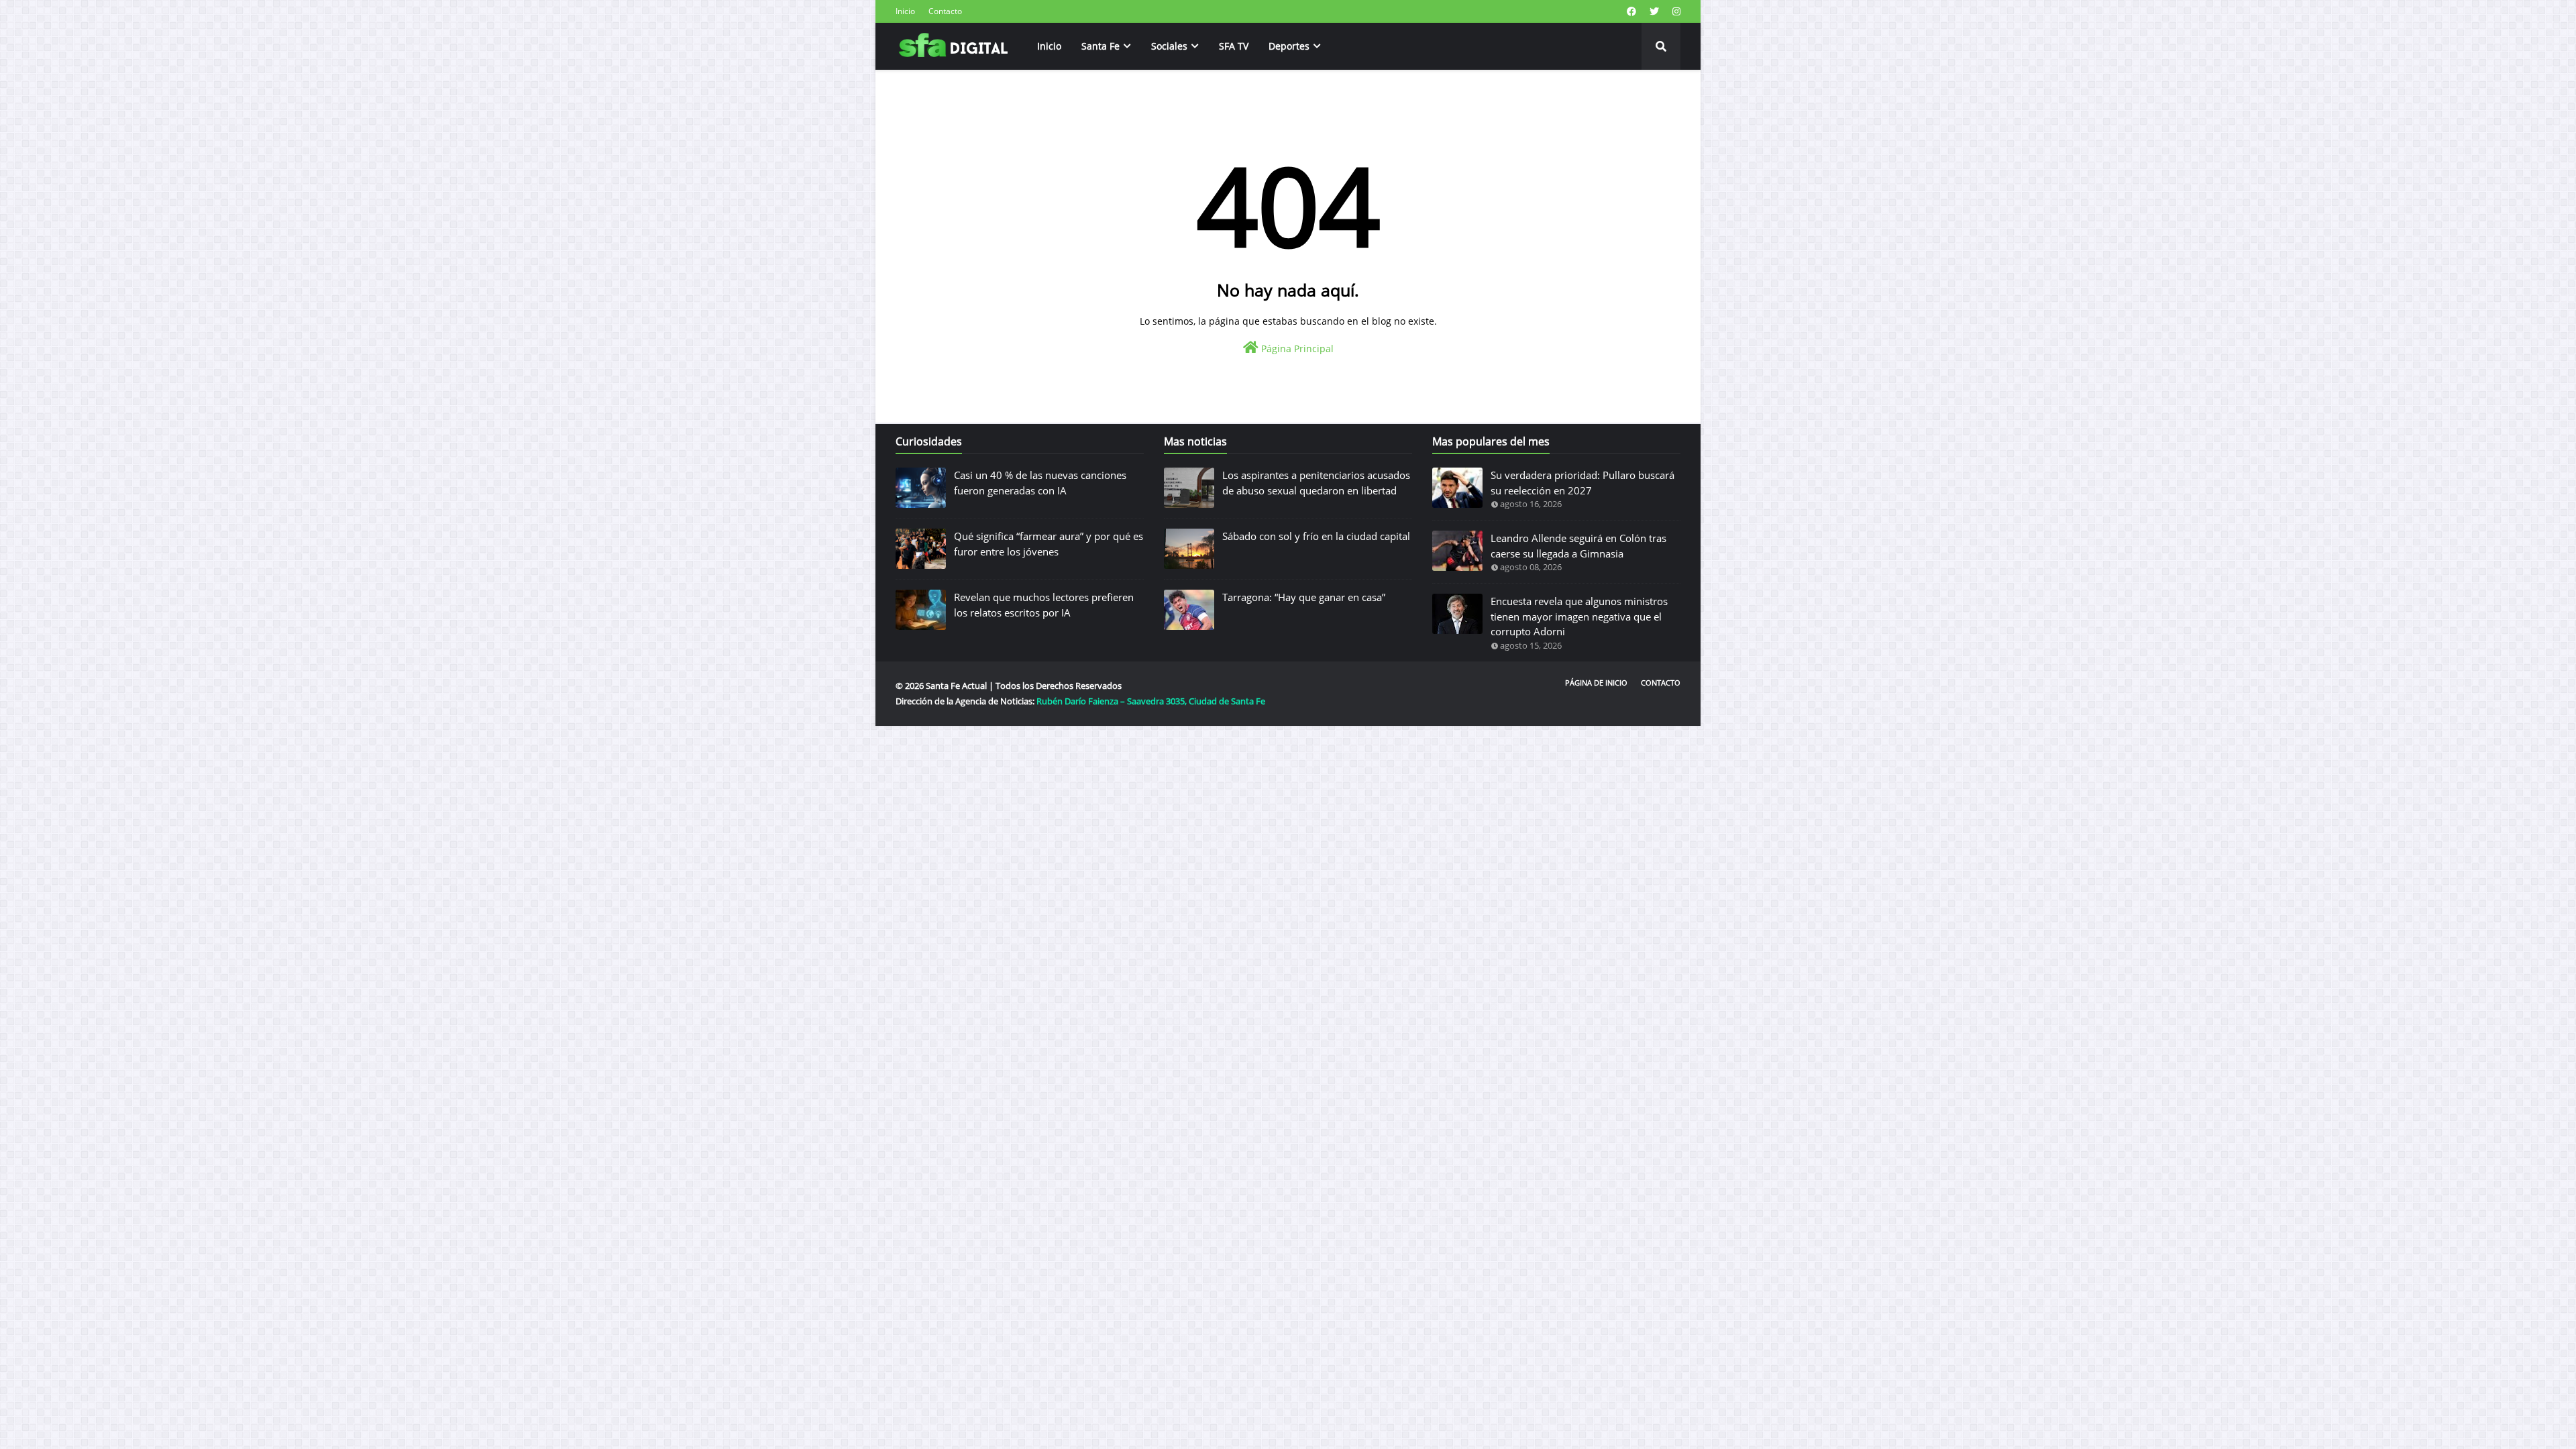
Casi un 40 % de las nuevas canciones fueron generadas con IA (1040, 483)
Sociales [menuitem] (1169, 46)
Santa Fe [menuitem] (1101, 46)
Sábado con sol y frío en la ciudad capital (1316, 536)
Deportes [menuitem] (1289, 46)
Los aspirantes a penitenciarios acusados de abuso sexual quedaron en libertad (1316, 483)
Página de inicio (1596, 683)
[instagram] (1675, 11)
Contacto (945, 11)
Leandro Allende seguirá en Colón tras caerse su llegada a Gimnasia (1578, 546)
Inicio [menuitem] (1049, 46)
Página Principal (1296, 348)
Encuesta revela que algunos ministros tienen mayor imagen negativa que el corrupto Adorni (1579, 616)
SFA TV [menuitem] (1234, 46)
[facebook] (1631, 11)
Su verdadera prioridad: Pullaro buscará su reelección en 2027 (1582, 483)
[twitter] (1654, 11)
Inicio (905, 11)
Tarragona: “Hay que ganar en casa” (1304, 597)
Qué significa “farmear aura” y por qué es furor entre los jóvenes (1049, 544)
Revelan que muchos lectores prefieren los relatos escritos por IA (1044, 605)
